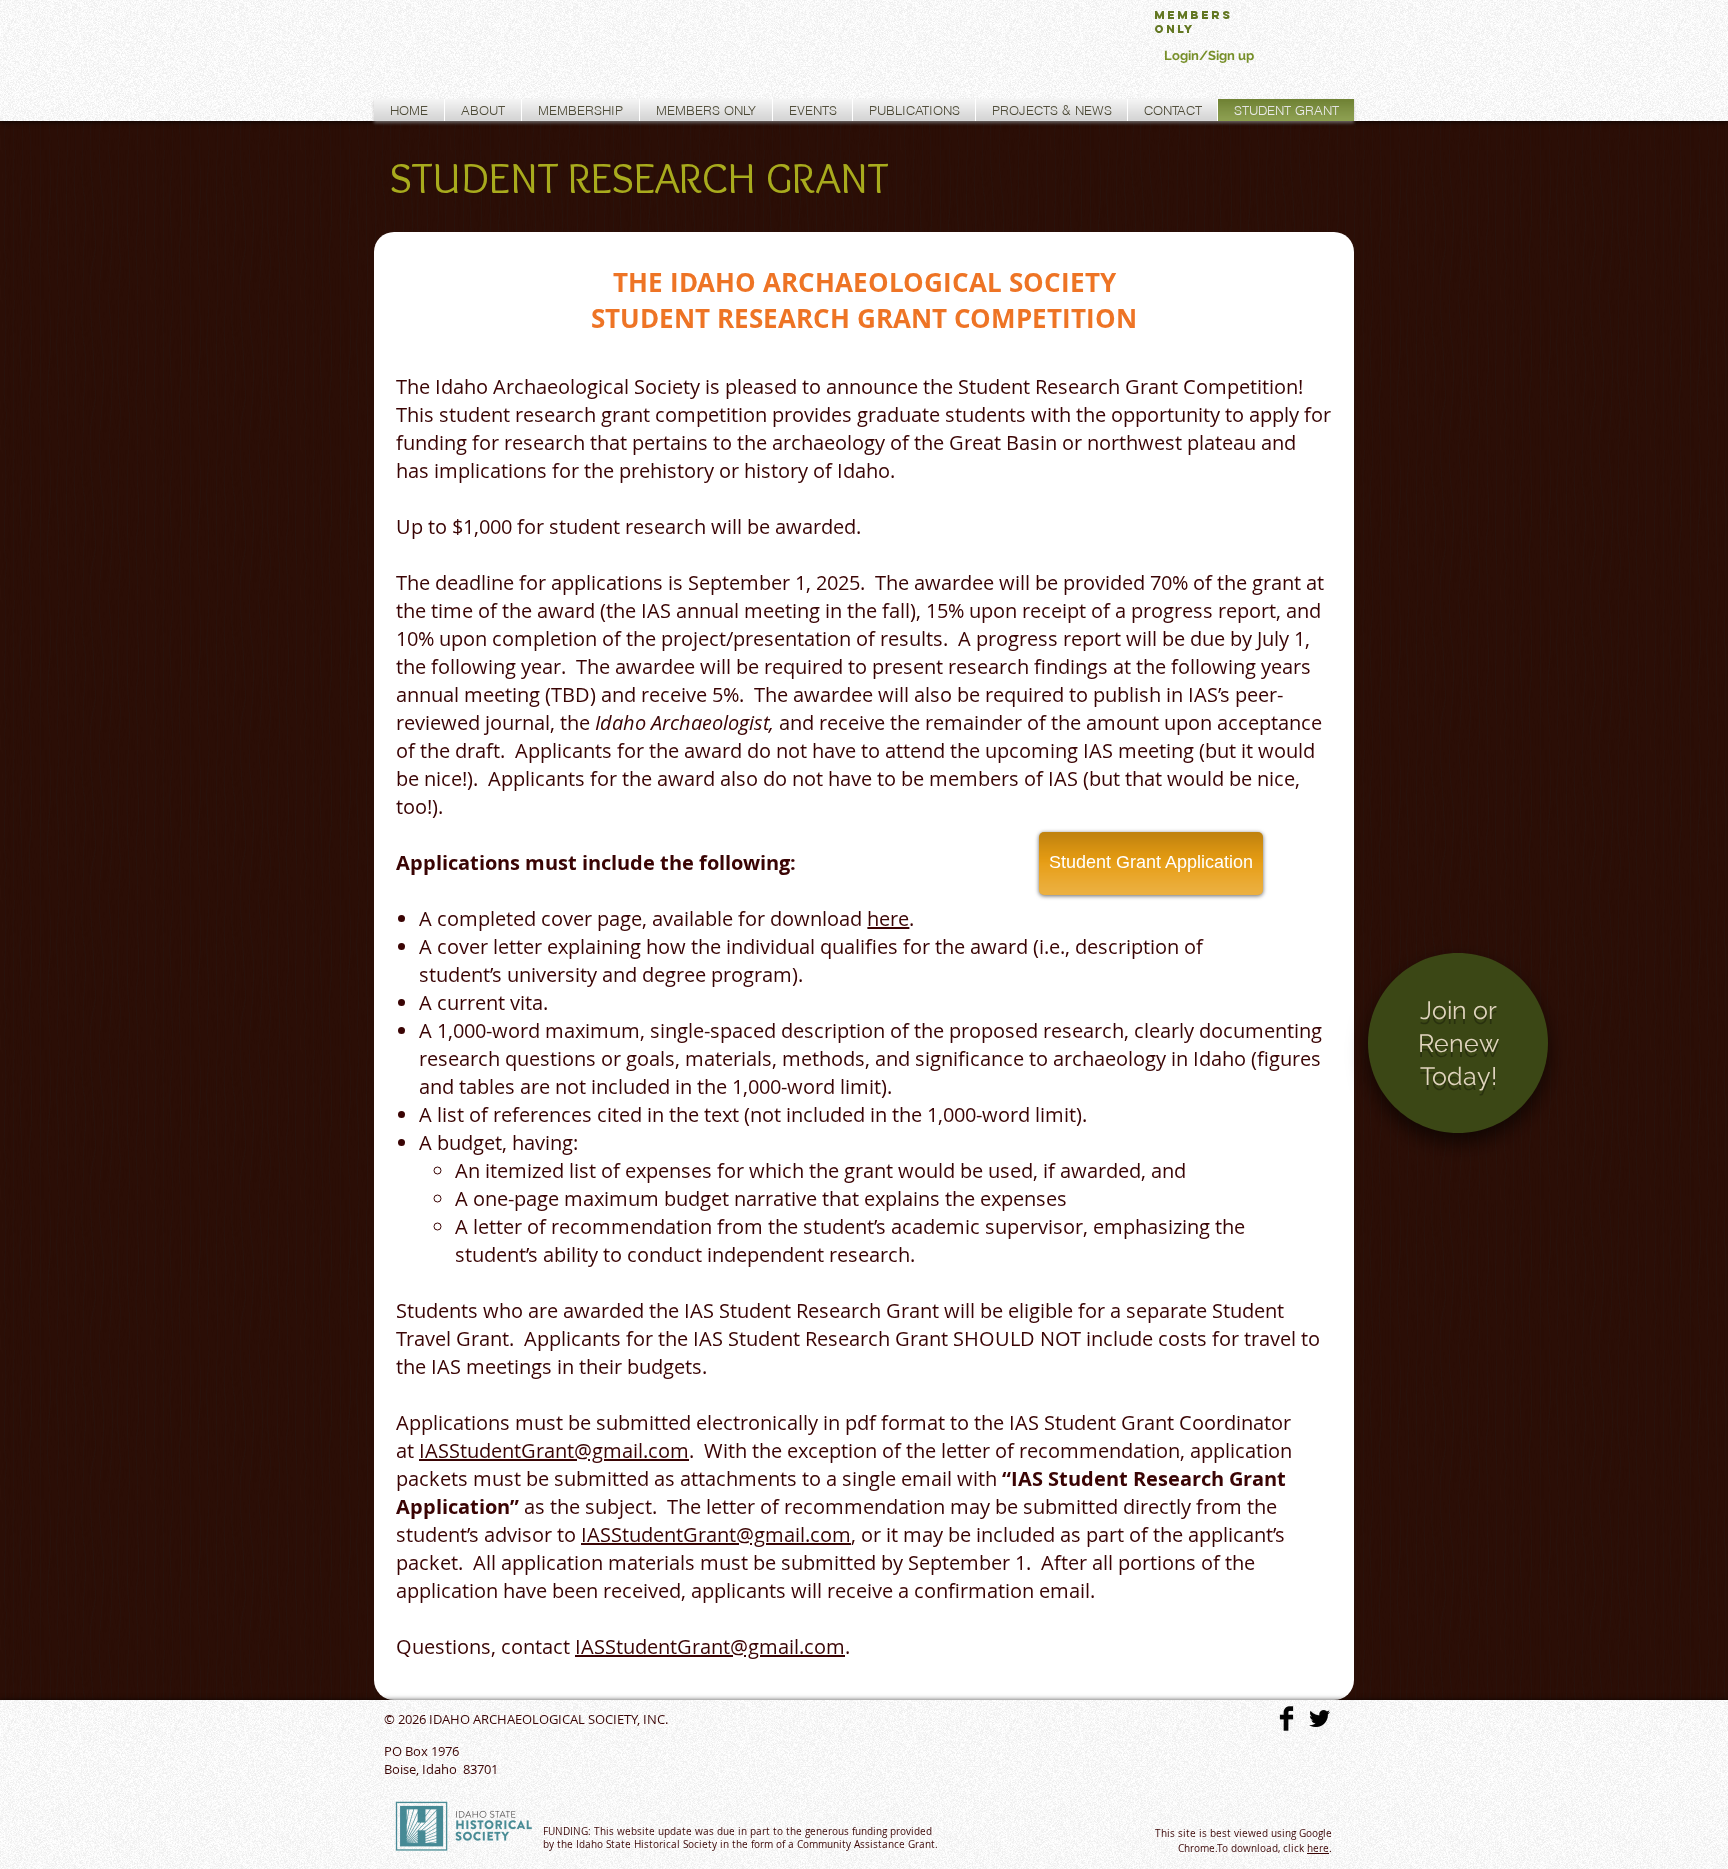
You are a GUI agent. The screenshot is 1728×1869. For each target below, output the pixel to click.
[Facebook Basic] (1286, 1718)
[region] (1458, 1060)
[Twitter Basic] (1319, 1718)
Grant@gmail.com (605, 1450)
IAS (434, 1450)
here (1318, 1848)
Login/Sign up (1209, 55)
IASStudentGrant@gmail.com (716, 1534)
